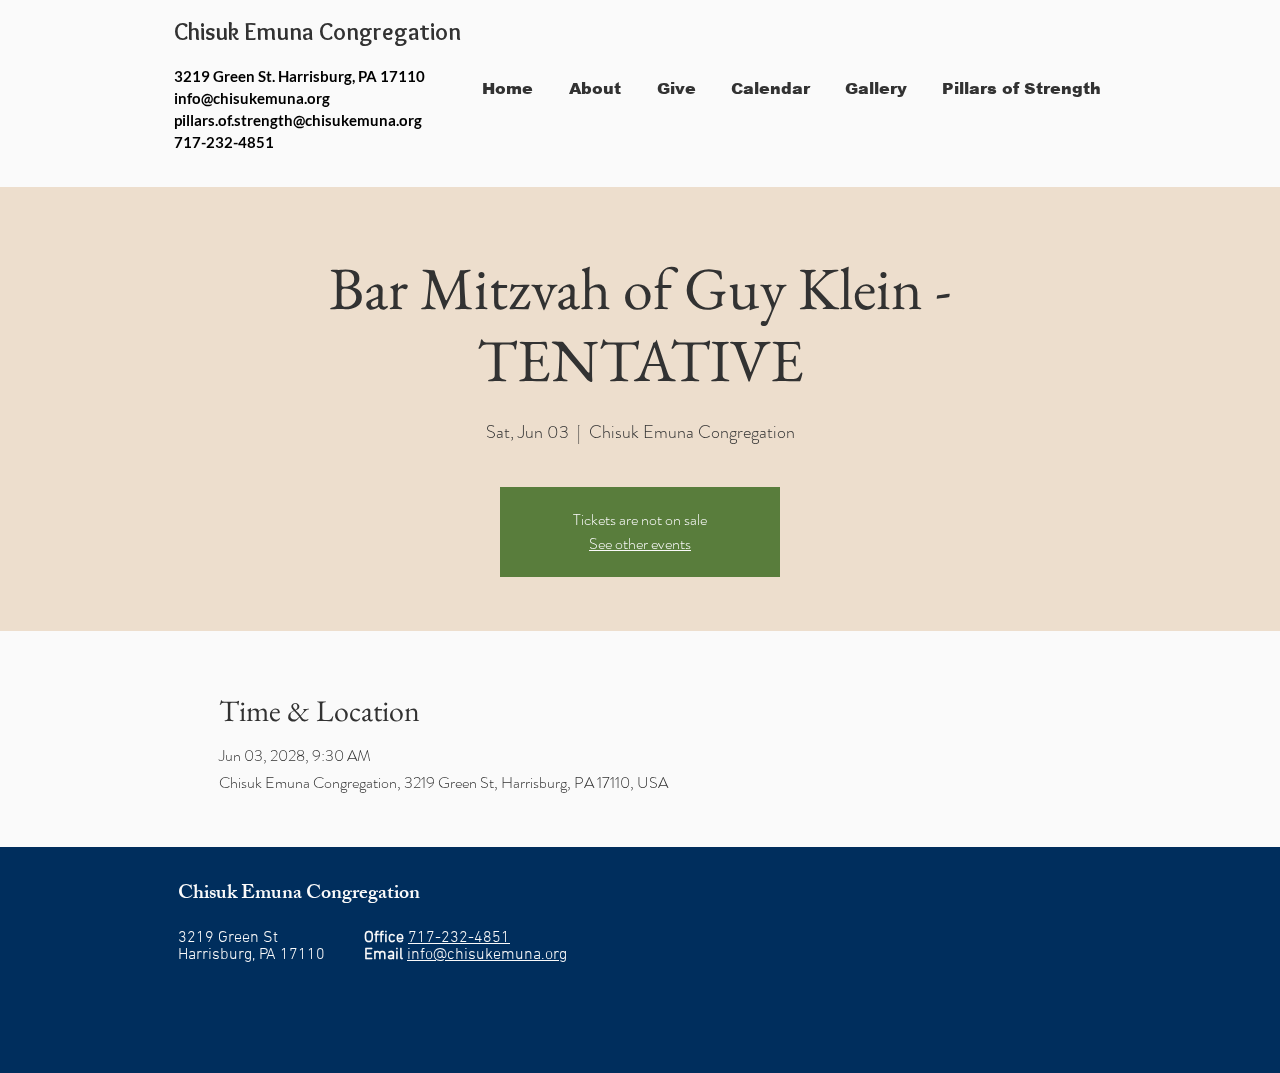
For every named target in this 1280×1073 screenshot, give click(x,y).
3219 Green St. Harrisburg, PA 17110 (299, 76)
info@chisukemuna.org (252, 98)
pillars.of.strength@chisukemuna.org (298, 120)
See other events (640, 543)
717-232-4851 (459, 938)
